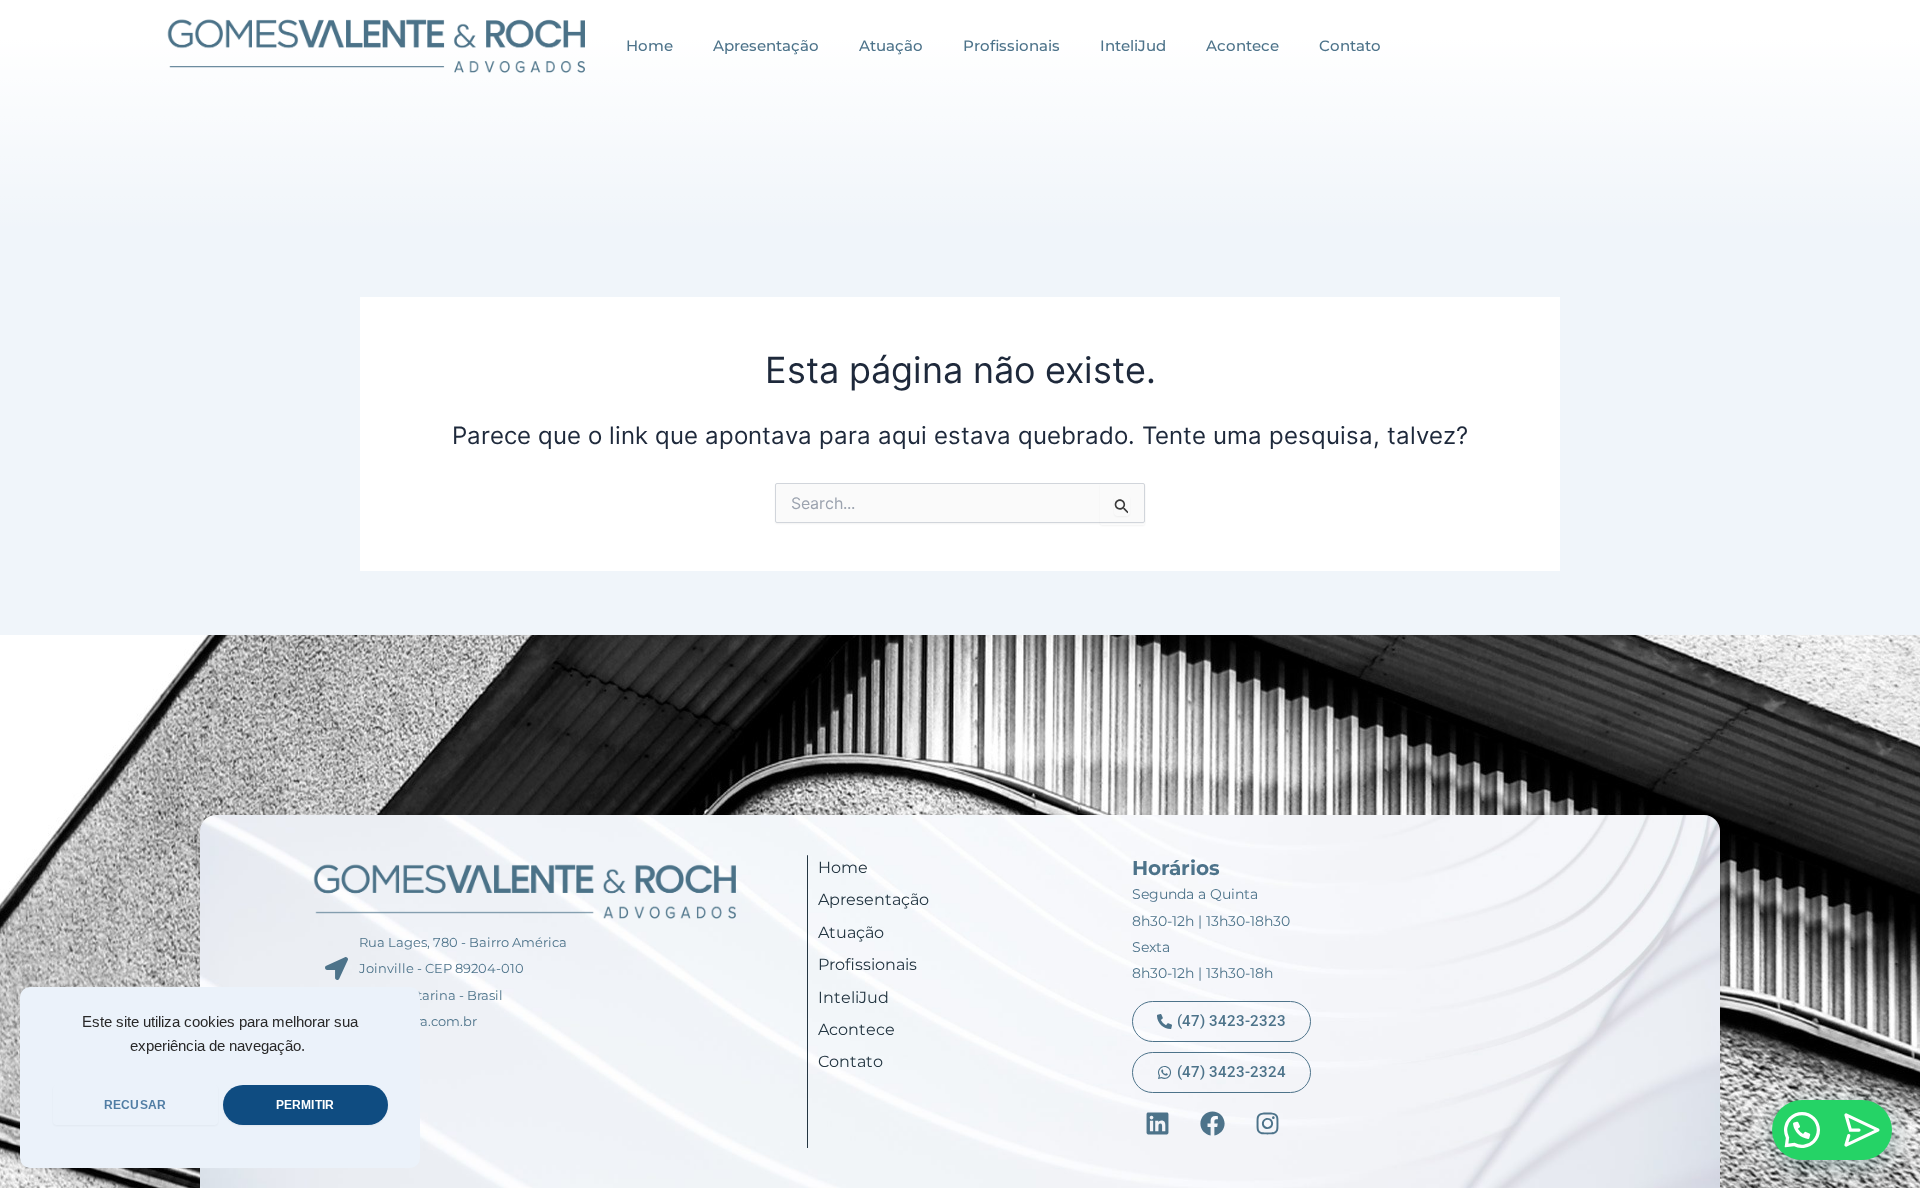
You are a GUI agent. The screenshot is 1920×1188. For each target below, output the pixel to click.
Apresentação (766, 45)
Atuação (891, 45)
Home (649, 45)
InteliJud (1133, 45)
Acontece (1242, 45)
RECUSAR (135, 1105)
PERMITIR (305, 1105)
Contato (1350, 45)
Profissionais (1011, 45)
